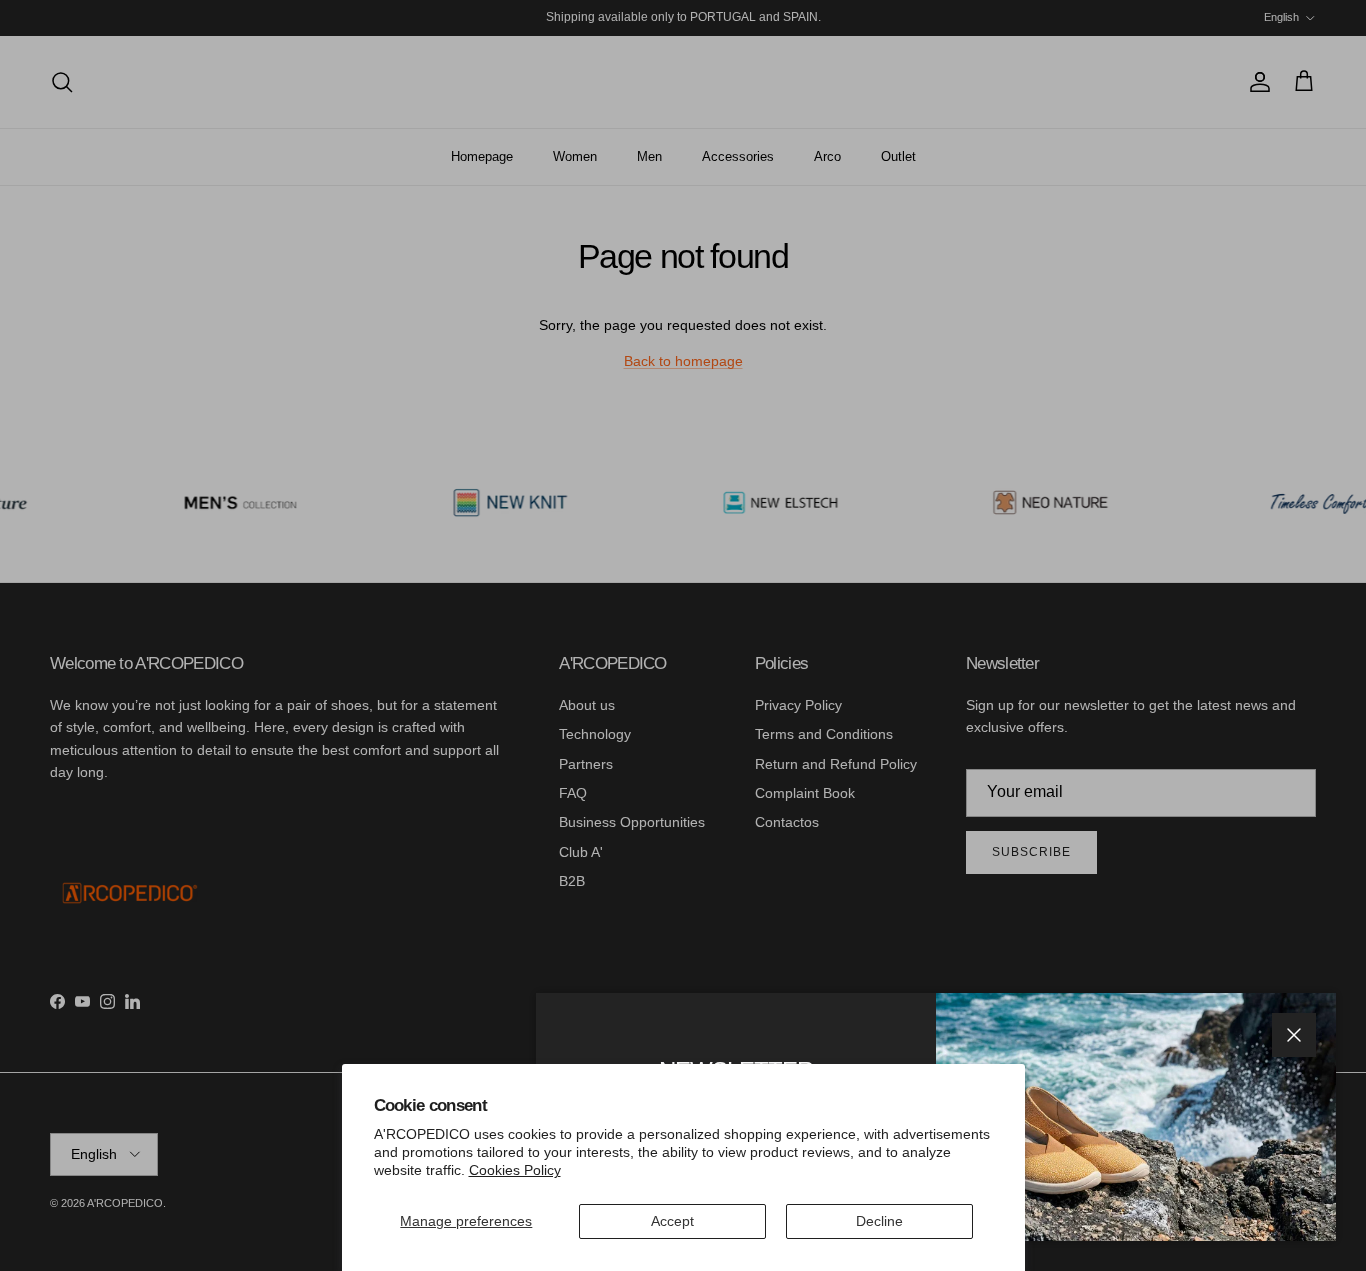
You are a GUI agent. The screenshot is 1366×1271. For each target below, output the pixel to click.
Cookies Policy (515, 1170)
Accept (672, 1221)
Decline (879, 1221)
